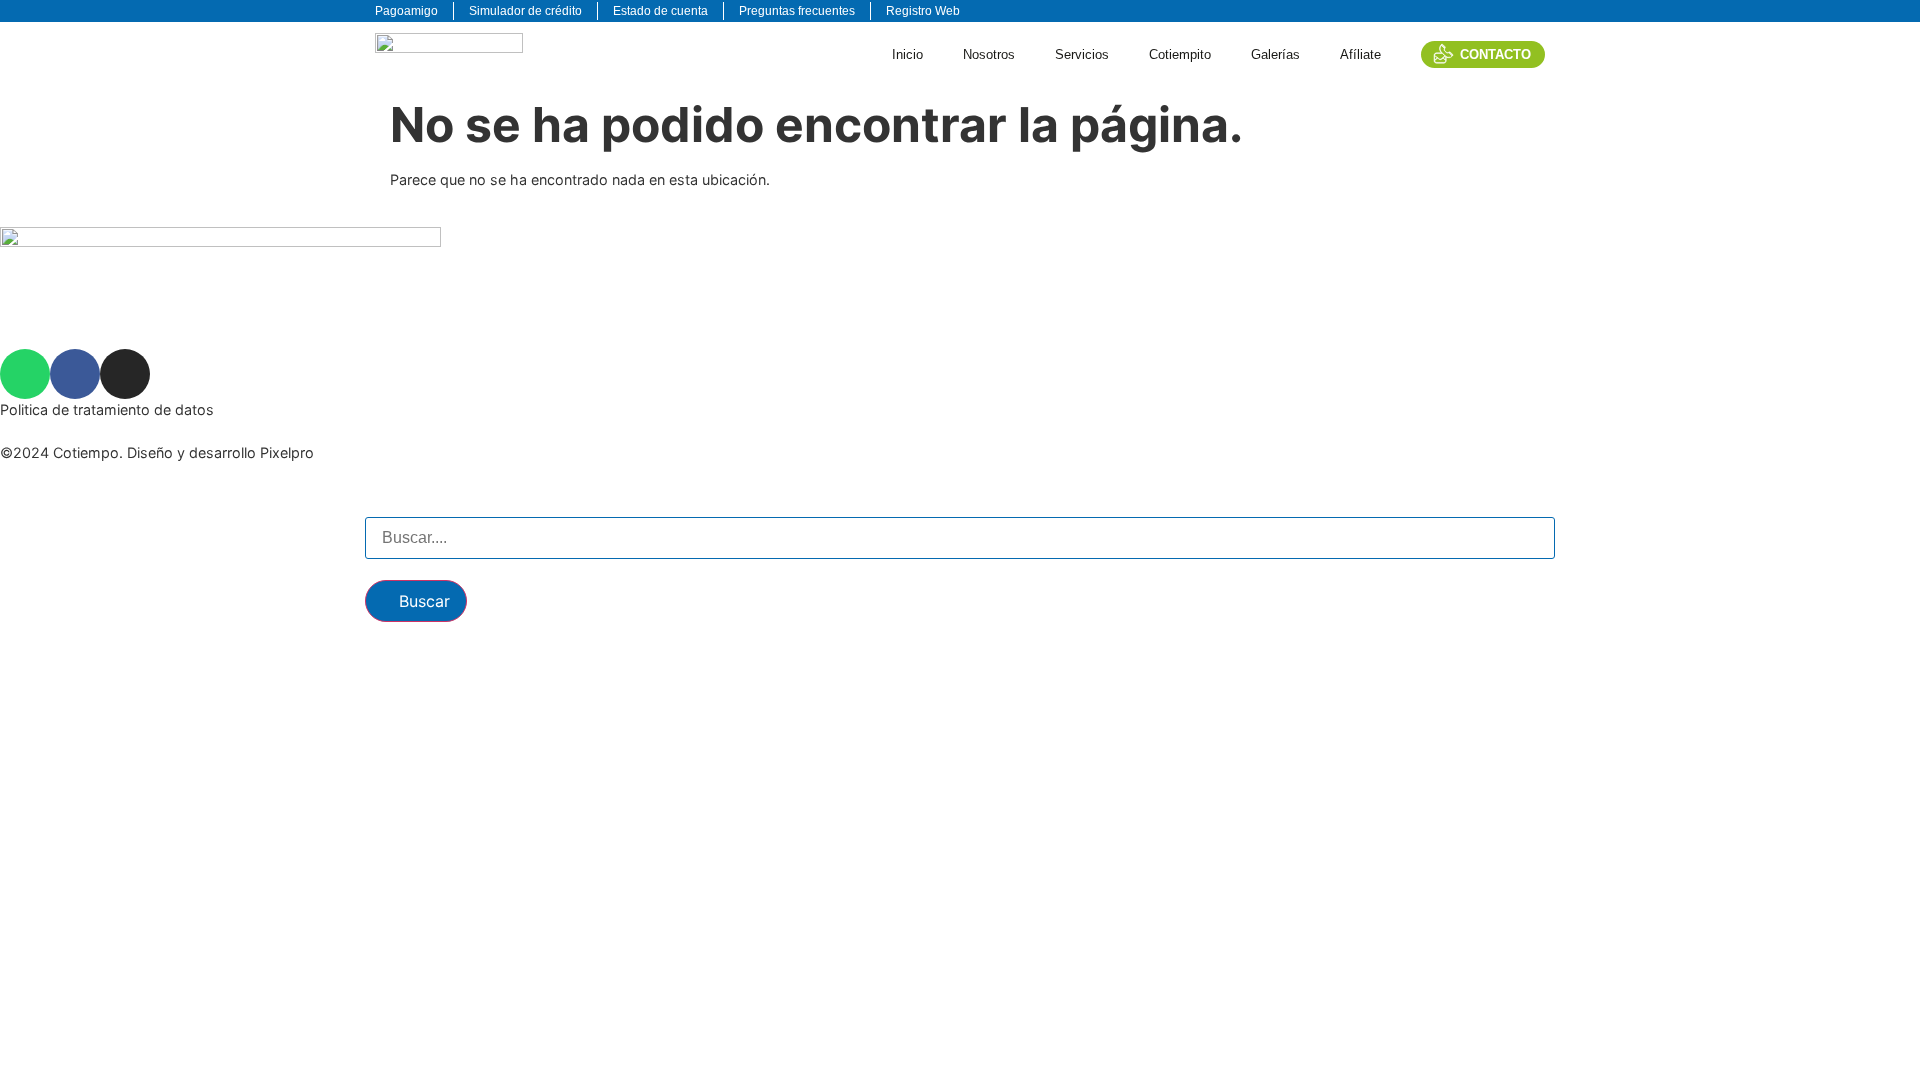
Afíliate (1360, 54)
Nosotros (989, 54)
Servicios (1082, 54)
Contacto (1495, 54)
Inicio (907, 54)
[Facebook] (75, 374)
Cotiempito (1180, 54)
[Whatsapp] (25, 374)
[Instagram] (125, 374)
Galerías (1275, 54)
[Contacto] (1443, 53)
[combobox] (960, 538)
